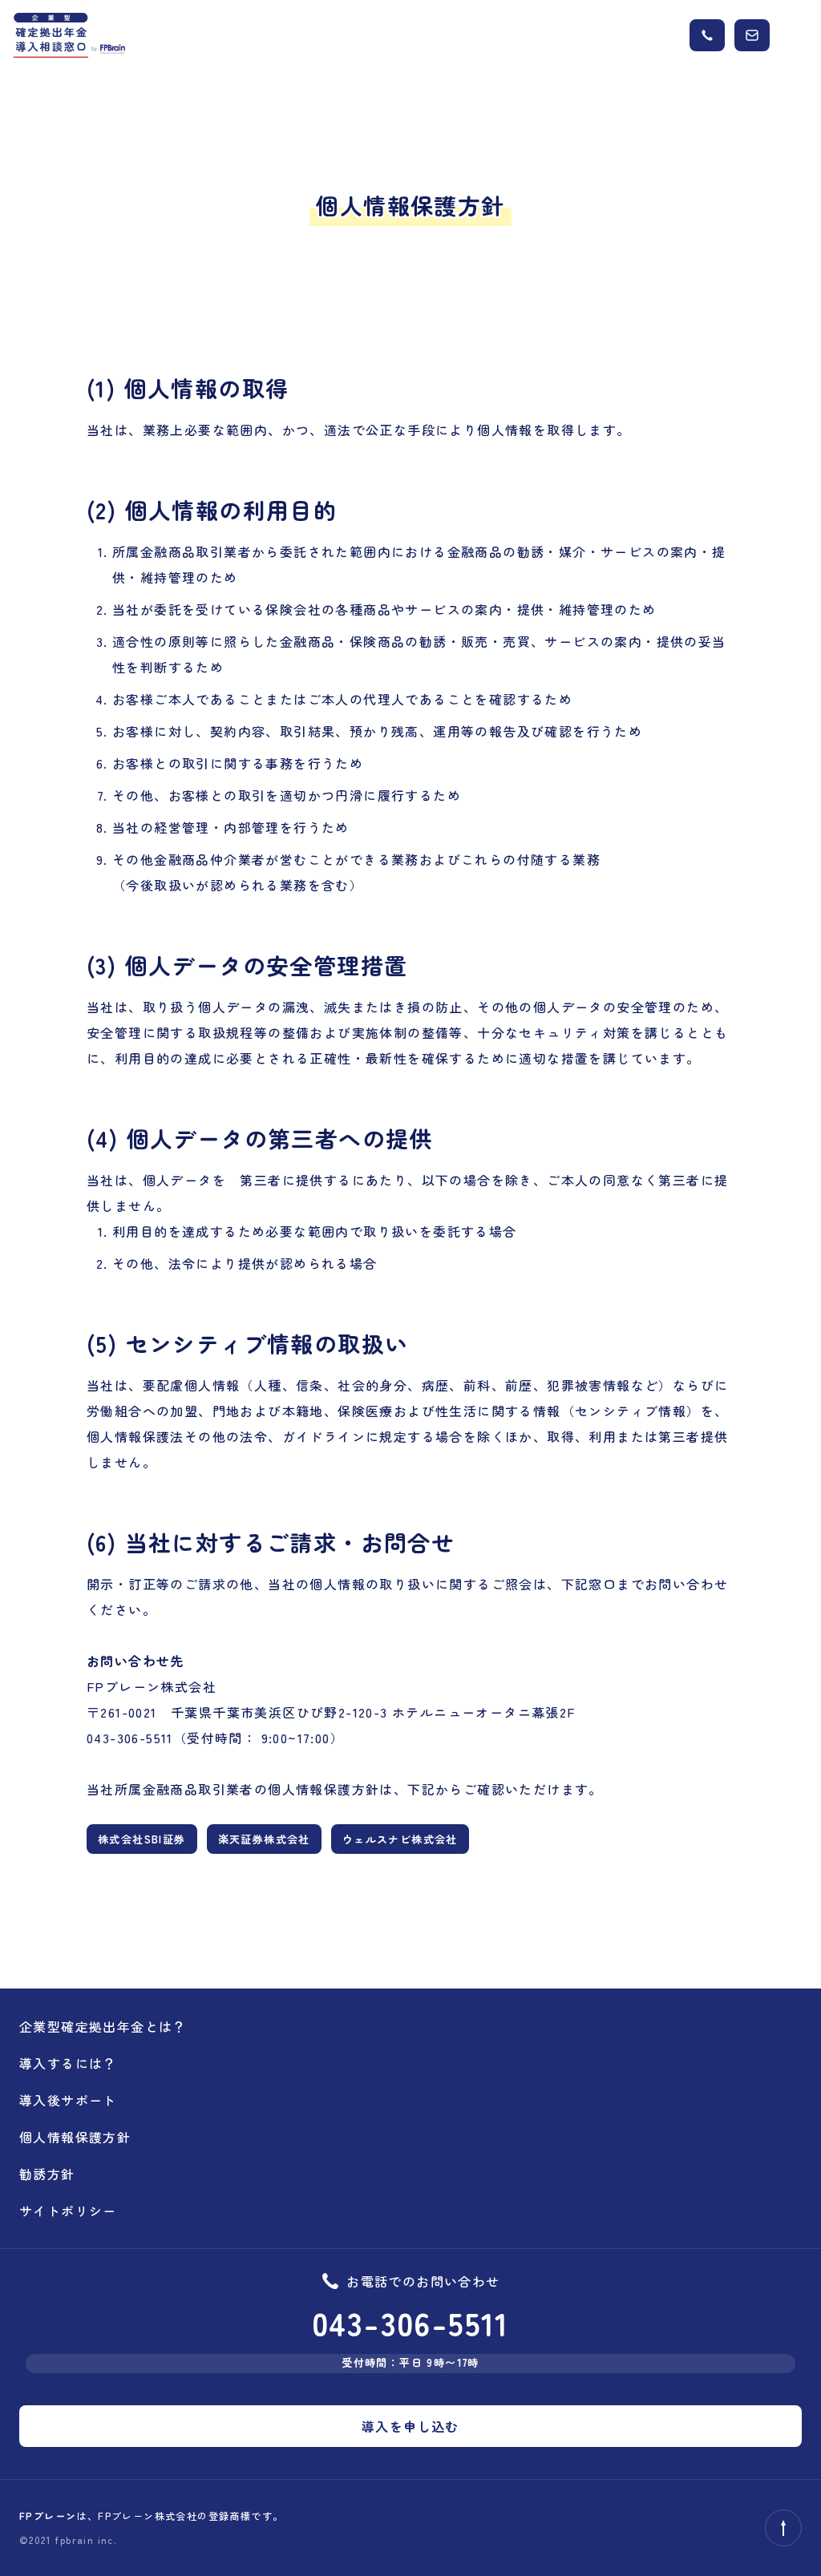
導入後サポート (68, 2100)
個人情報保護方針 (75, 2137)
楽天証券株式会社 (264, 1839)
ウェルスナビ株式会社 (400, 1839)
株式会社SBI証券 (142, 1839)
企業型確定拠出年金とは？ (103, 2026)
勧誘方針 (47, 2174)
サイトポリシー (68, 2211)
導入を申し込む (410, 2426)
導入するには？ (68, 2063)
